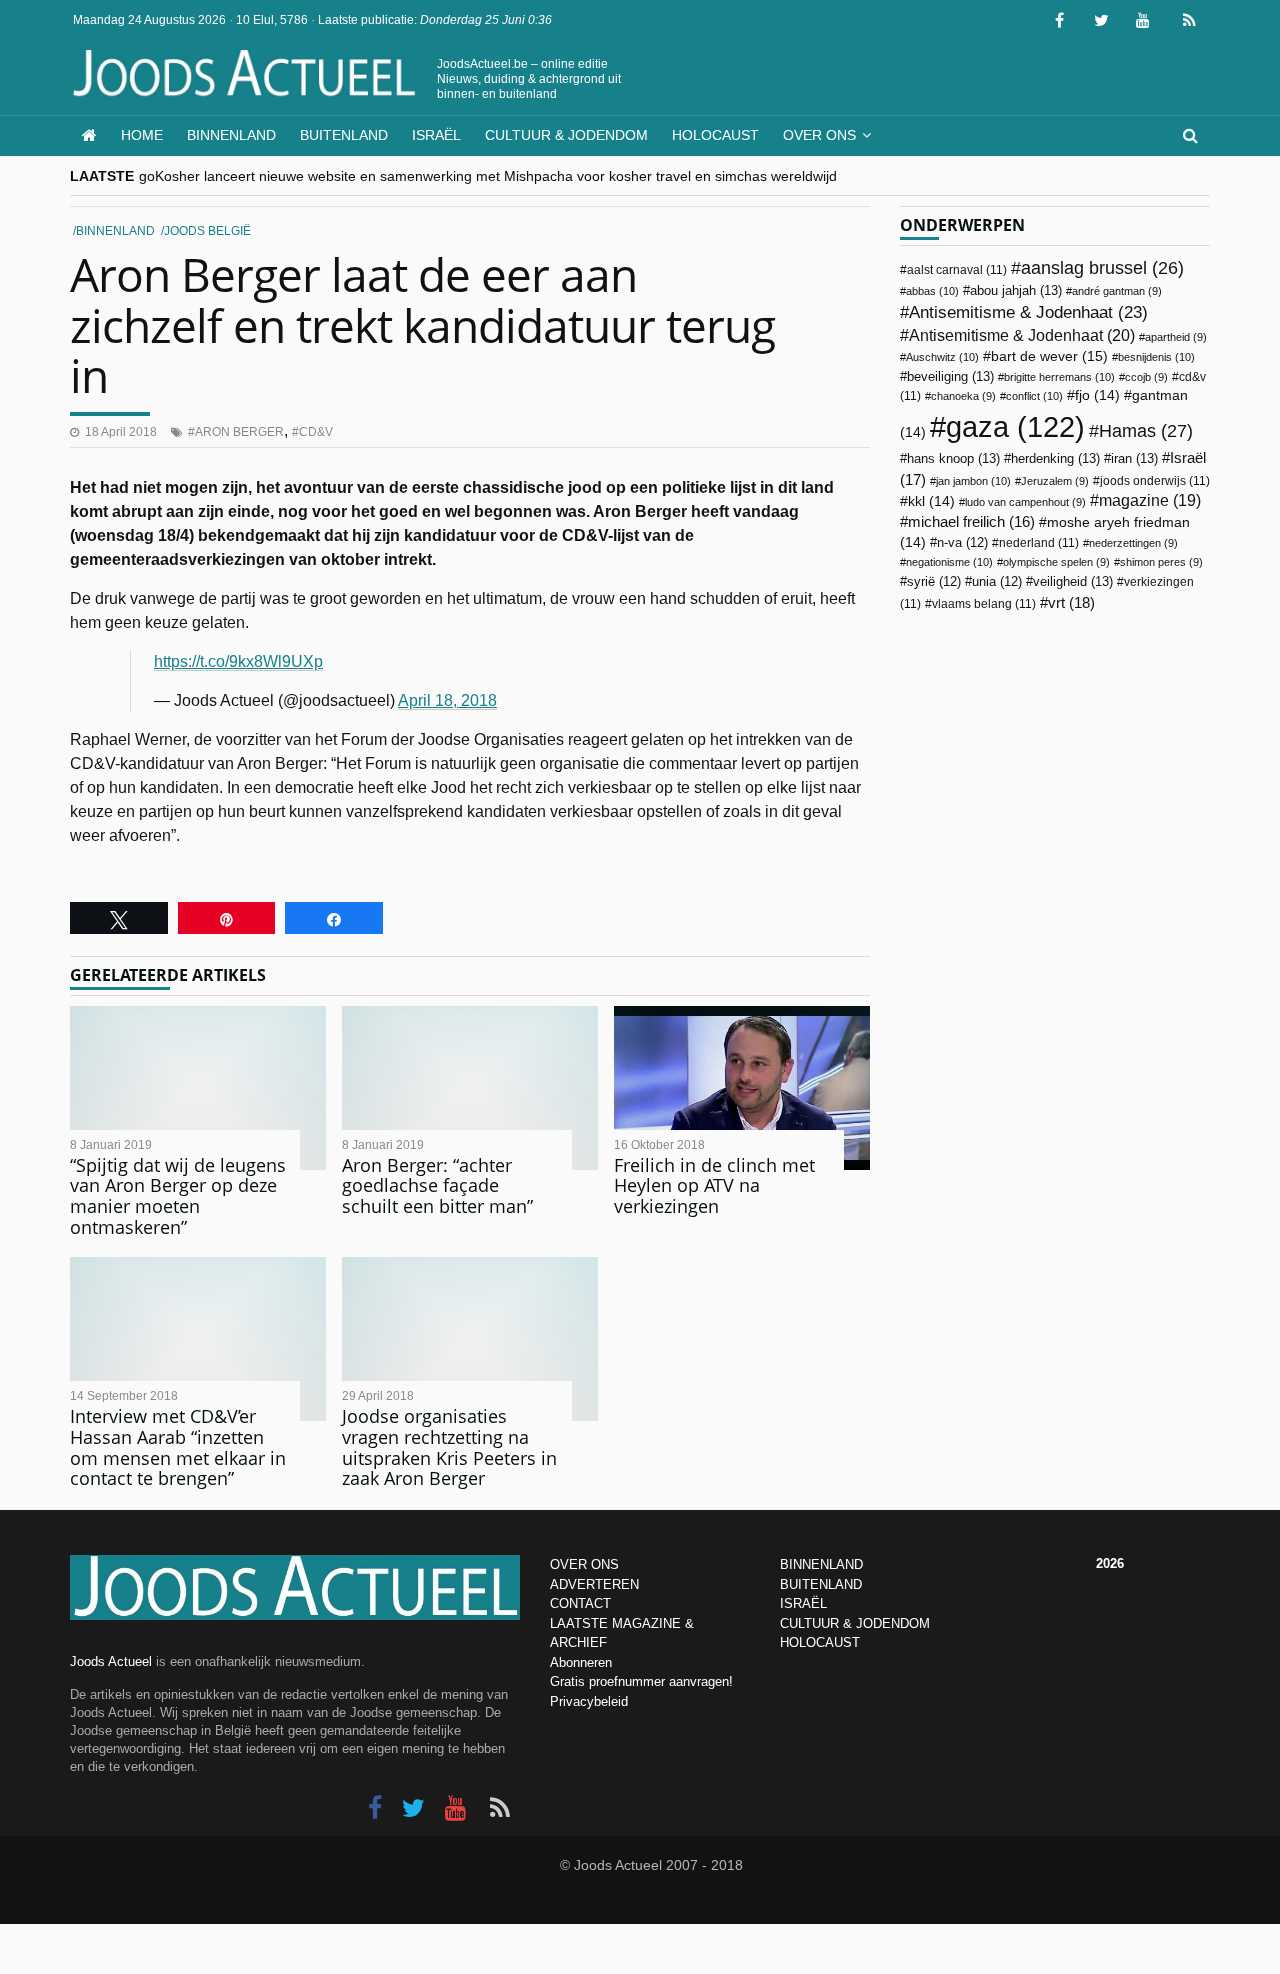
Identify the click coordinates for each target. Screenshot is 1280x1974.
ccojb (1146, 377)
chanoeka (963, 396)
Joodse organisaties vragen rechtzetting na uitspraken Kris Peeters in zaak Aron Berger (449, 1447)
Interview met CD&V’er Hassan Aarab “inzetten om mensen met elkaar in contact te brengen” (178, 1447)
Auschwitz (942, 357)
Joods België (207, 231)
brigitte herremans (1059, 377)
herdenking (1055, 458)
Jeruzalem (1055, 481)
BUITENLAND (821, 1584)
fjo (1097, 395)
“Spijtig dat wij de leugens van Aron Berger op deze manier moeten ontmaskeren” (178, 1196)
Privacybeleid (589, 1701)
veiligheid (1073, 581)
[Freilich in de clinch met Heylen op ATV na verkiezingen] (742, 1088)
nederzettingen (1133, 543)
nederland (1039, 543)
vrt (1071, 602)
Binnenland (231, 135)
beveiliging (950, 376)
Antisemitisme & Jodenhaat (1028, 312)
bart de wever (1049, 356)
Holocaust (715, 135)
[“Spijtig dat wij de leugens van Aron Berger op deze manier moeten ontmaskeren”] (198, 1088)
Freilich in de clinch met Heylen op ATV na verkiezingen (714, 1185)
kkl (931, 501)
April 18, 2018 (447, 700)
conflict (1034, 396)
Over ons (819, 135)
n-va (962, 543)
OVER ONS (584, 1564)
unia (997, 582)
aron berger (239, 432)
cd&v (316, 432)
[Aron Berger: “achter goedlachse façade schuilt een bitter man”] (470, 1088)
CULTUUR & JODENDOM (855, 1623)
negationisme (949, 562)
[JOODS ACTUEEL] (89, 135)
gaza (1015, 426)
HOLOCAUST (820, 1642)
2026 (1110, 1563)
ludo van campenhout (1025, 502)
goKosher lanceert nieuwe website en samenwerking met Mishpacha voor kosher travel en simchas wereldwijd (488, 176)
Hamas (1146, 430)
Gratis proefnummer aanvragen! (641, 1681)
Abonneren (581, 1662)
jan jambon (973, 481)
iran (1134, 458)
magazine (1150, 500)
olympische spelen (1056, 562)
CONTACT (580, 1603)
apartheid (1176, 337)
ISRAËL (803, 1603)
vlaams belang (984, 604)
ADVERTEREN (594, 1584)
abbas (932, 291)
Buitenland (344, 135)
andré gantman (1117, 291)
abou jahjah (1016, 290)
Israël (436, 135)
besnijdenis (1156, 357)
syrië (934, 582)
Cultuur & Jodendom (566, 135)
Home (142, 135)
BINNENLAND (821, 1564)
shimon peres (1161, 562)
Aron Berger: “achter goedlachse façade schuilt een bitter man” (437, 1185)
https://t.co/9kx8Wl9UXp (238, 661)
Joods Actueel (111, 1661)
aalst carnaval (957, 270)
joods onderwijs (1155, 481)
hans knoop (953, 458)
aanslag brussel (1102, 268)
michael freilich (971, 522)
